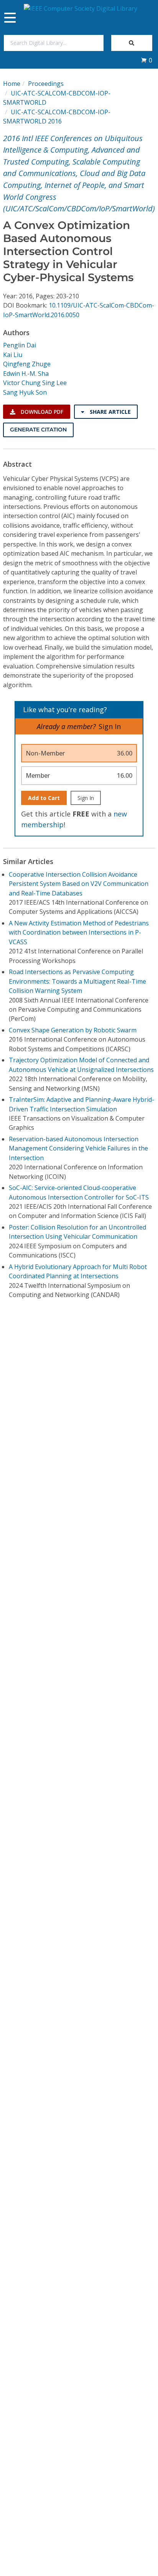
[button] (146, 60)
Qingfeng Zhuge (27, 364)
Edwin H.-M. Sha (26, 374)
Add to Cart (44, 798)
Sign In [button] (110, 726)
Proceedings (46, 84)
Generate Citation (38, 430)
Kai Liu (13, 355)
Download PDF (41, 412)
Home (12, 84)
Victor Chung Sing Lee (35, 383)
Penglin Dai (20, 345)
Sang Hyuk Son (25, 392)
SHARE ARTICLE (109, 412)
